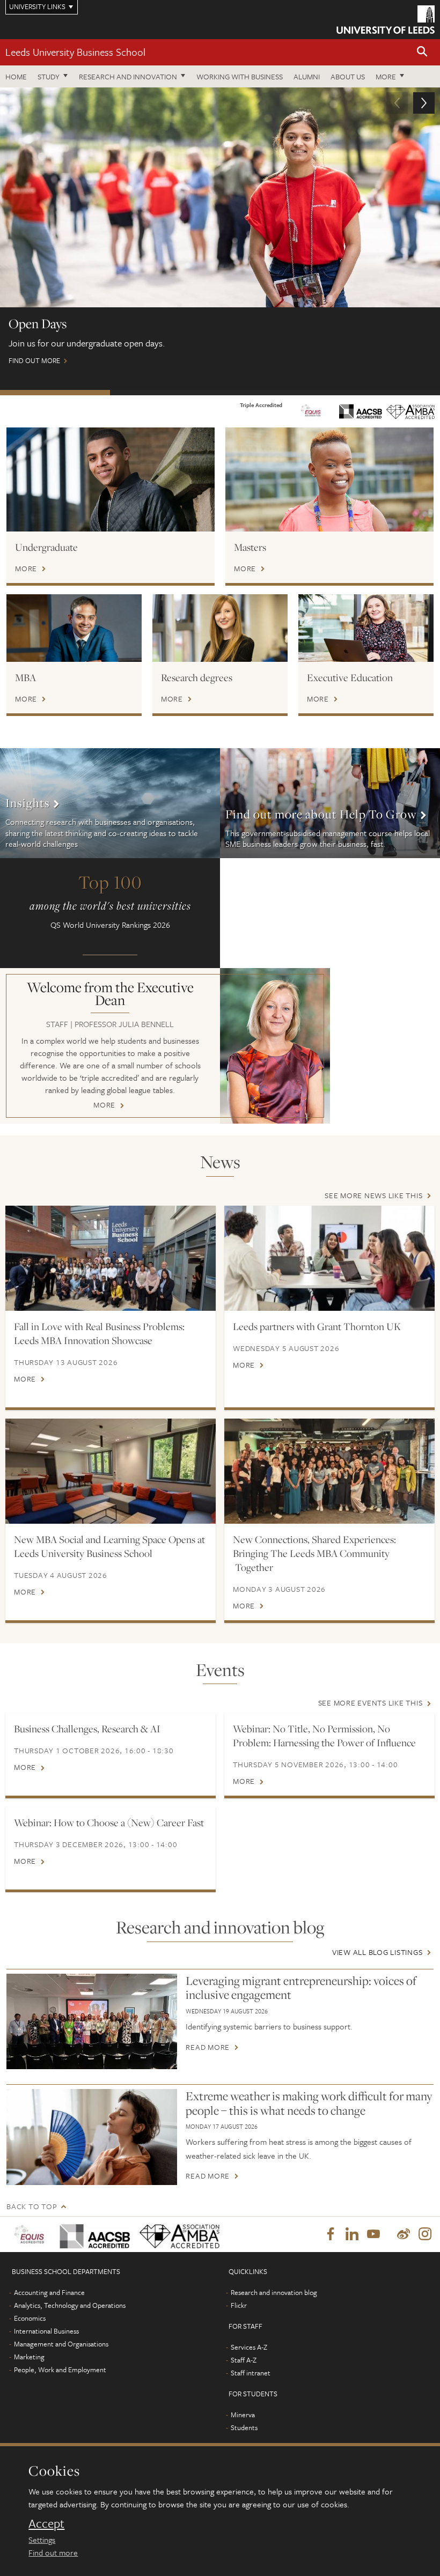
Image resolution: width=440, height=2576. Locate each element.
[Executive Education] (366, 628)
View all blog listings (377, 1952)
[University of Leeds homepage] (386, 20)
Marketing (29, 2357)
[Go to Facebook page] (331, 2234)
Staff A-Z (244, 2360)
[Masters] (329, 479)
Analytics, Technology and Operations (70, 2305)
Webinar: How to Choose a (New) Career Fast (109, 1822)
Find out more (53, 2552)
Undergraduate (46, 547)
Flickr (239, 2305)
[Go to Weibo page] (404, 2234)
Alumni (307, 76)
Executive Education (350, 677)
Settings (42, 2540)
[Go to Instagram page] (425, 2234)
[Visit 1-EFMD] (30, 2234)
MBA (25, 677)
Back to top (32, 2206)
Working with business (240, 76)
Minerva (243, 2415)
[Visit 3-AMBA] (175, 2234)
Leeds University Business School (75, 52)
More (386, 76)
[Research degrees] (220, 628)
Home (16, 76)
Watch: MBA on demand (385, 393)
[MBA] (74, 628)
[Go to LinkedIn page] (352, 2234)
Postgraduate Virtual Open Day (165, 393)
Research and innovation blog (274, 2292)
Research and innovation (128, 76)
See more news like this (373, 1195)
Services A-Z (249, 2347)
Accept (46, 2523)
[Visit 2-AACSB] (91, 2234)
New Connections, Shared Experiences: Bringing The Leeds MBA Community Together (314, 1553)
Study (49, 76)
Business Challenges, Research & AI (87, 1729)
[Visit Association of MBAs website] (410, 411)
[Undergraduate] (111, 479)
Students (244, 2427)
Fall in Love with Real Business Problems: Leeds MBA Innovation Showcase (99, 1333)
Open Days (55, 393)
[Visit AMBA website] (311, 410)
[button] (422, 52)
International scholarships (275, 393)
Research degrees (197, 677)
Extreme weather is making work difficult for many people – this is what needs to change (309, 2103)
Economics (30, 2318)
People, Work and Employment (60, 2370)
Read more (208, 2047)
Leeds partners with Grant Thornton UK (317, 1326)
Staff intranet (251, 2373)
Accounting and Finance (49, 2292)
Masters (250, 547)
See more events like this (371, 1703)
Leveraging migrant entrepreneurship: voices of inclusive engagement (301, 1988)
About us (348, 76)
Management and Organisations (61, 2344)
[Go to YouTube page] (373, 2234)
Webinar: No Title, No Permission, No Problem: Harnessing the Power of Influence (324, 1736)
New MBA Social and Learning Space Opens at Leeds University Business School (109, 1546)
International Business (46, 2331)
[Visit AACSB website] (361, 410)
